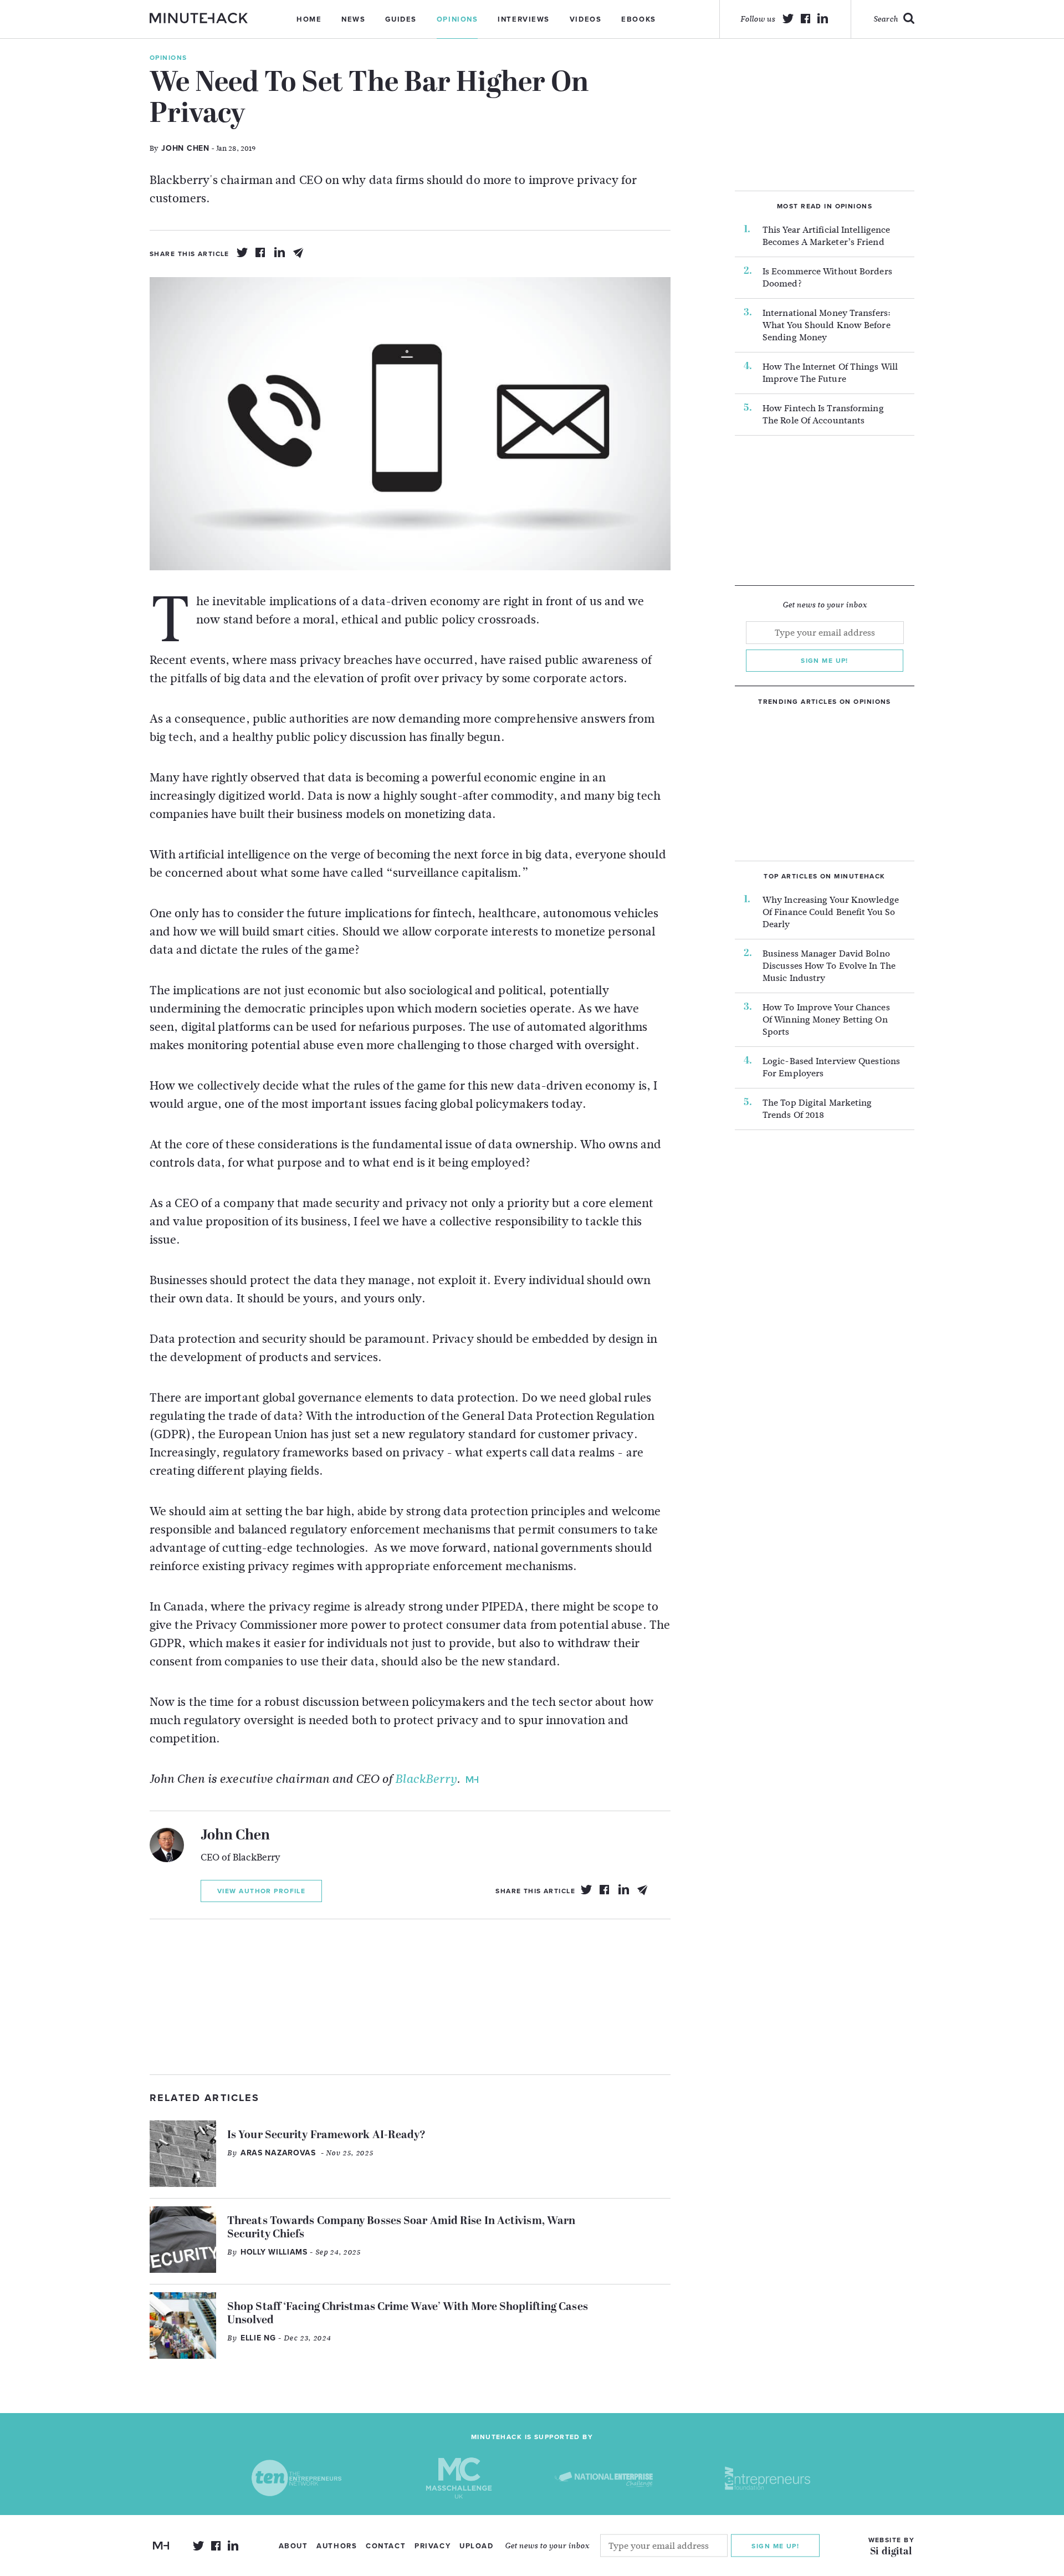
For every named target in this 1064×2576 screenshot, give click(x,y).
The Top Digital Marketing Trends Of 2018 (817, 1109)
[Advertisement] (410, 1997)
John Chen (235, 1836)
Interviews (524, 19)
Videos (585, 19)
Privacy (433, 2546)
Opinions (457, 19)
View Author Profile (261, 1891)
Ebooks (638, 19)
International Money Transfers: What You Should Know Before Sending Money (827, 325)
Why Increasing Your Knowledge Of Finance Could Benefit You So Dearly (831, 912)
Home (309, 19)
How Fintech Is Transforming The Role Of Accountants (823, 415)
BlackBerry (426, 1779)
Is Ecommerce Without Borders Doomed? (827, 278)
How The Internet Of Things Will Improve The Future (830, 373)
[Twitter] (242, 253)
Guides (401, 19)
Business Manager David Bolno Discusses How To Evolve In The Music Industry (829, 966)
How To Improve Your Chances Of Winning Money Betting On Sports (826, 1020)
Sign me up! (825, 661)
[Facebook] (261, 253)
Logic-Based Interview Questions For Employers (831, 1067)
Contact (386, 2546)
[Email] (299, 253)
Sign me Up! (775, 2546)
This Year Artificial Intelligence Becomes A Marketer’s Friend (826, 236)
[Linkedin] (280, 253)
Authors (337, 2546)
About (293, 2546)
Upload (476, 2546)
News (353, 19)
